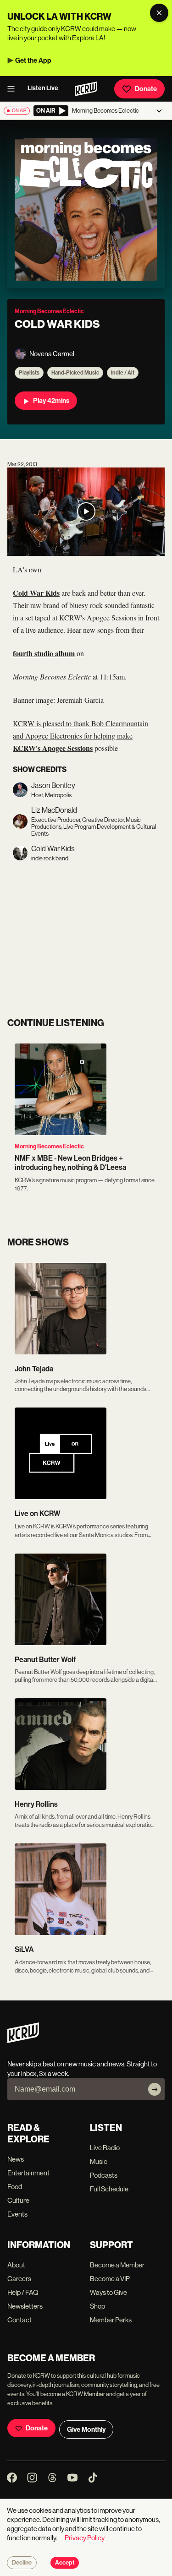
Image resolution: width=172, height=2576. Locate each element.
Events (17, 2214)
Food (15, 2187)
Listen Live (43, 88)
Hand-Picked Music (75, 373)
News (16, 2159)
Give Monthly (86, 2429)
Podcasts (104, 2175)
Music (99, 2161)
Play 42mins (51, 401)
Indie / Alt (123, 373)
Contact (19, 2320)
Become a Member (117, 2265)
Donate (146, 89)
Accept (65, 2563)
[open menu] (14, 89)
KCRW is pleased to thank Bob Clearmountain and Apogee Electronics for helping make (80, 736)
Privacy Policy (85, 2538)
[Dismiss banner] (159, 13)
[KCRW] (23, 2041)
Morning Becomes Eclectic (49, 1146)
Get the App (33, 60)
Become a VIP (110, 2279)
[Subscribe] (155, 2089)
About (16, 2265)
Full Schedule (109, 2189)
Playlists (29, 373)
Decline (22, 2563)
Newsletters (25, 2306)
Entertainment (28, 2173)
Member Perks (111, 2320)
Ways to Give (108, 2292)
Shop (97, 2306)
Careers (19, 2279)
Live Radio (105, 2148)
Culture (18, 2200)
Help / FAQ (23, 2292)
